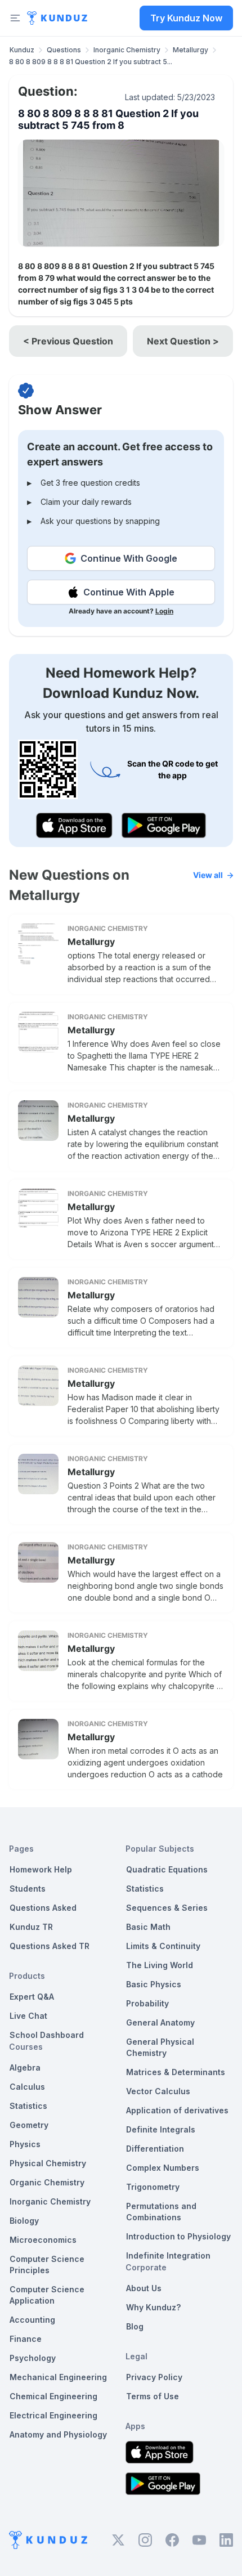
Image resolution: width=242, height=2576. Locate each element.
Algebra (25, 2067)
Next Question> (183, 341)
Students (28, 1889)
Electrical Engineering (53, 2415)
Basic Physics (154, 1984)
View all (208, 875)
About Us (144, 2288)
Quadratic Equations (167, 1869)
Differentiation (155, 2149)
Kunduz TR (31, 1927)
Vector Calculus (158, 2091)
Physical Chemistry (48, 2163)
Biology (24, 2221)
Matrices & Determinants (176, 2072)
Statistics (28, 2106)
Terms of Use (153, 2396)
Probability (147, 2003)
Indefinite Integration (168, 2255)
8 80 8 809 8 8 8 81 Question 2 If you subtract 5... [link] (91, 62)
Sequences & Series (167, 1908)
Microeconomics (43, 2240)
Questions (64, 50)
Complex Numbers (163, 2168)
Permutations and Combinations (161, 2212)
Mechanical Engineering (58, 2377)
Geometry (29, 2125)
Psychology (33, 2358)
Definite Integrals (161, 2129)
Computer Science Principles (47, 2264)
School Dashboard (47, 2035)
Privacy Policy (154, 2377)
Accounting (32, 2320)
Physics (25, 2144)
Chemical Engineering (53, 2396)
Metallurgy (191, 50)
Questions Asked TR (50, 1946)
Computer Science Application (47, 2295)
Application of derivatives (177, 2110)
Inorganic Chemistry (127, 50)
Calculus (27, 2087)
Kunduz (22, 50)
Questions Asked (43, 1908)
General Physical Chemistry (160, 2047)
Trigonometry (153, 2187)
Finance (26, 2339)
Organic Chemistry (47, 2182)
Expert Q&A (32, 1997)
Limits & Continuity (163, 1946)
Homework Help (41, 1869)
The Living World (160, 1965)
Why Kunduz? (153, 2307)
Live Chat (28, 2016)
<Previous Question (68, 341)
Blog (135, 2326)
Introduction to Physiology (178, 2236)
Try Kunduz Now (186, 18)
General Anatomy (160, 2022)
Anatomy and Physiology (58, 2434)
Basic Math (148, 1927)
